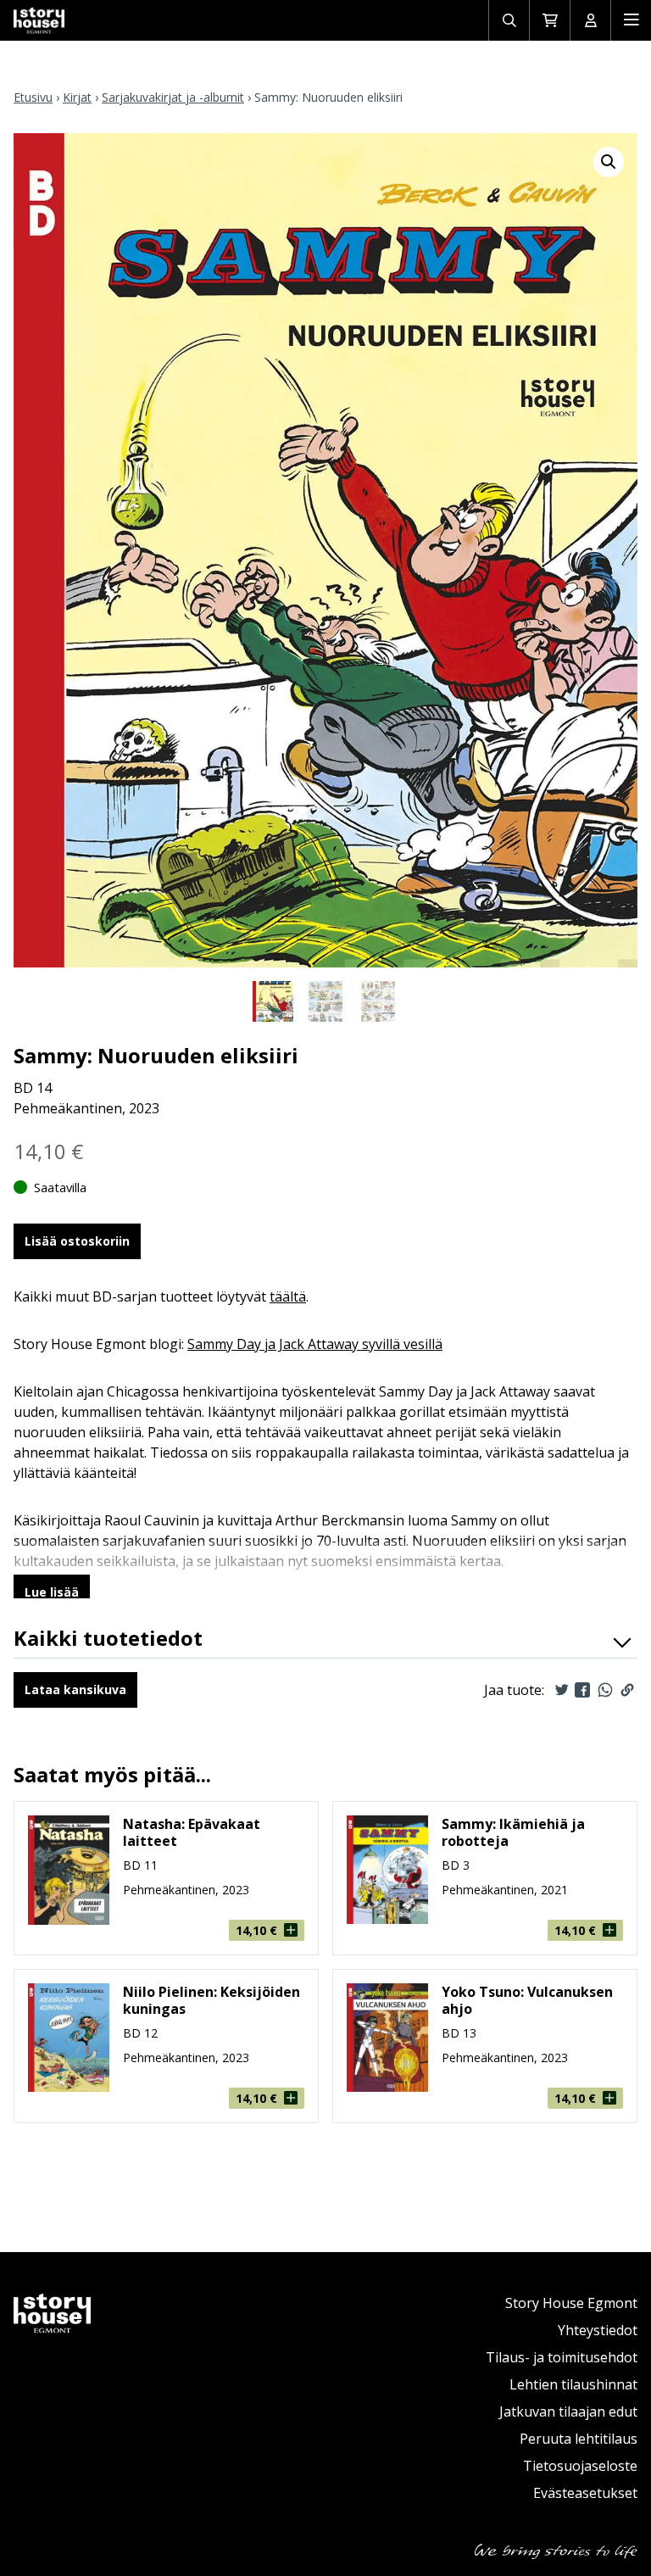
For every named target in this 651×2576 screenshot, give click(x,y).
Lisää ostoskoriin (77, 1241)
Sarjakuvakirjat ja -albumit (173, 97)
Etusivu (33, 97)
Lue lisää (52, 1592)
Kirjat (77, 97)
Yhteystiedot (598, 2330)
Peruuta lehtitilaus (579, 2439)
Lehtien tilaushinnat (573, 2384)
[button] (609, 162)
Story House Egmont (571, 2303)
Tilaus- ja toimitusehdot (562, 2357)
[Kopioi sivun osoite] (627, 1690)
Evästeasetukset (585, 2493)
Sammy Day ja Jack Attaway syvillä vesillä (315, 1344)
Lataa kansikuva (75, 1689)
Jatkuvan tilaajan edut (568, 2412)
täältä (288, 1296)
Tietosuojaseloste (580, 2466)
